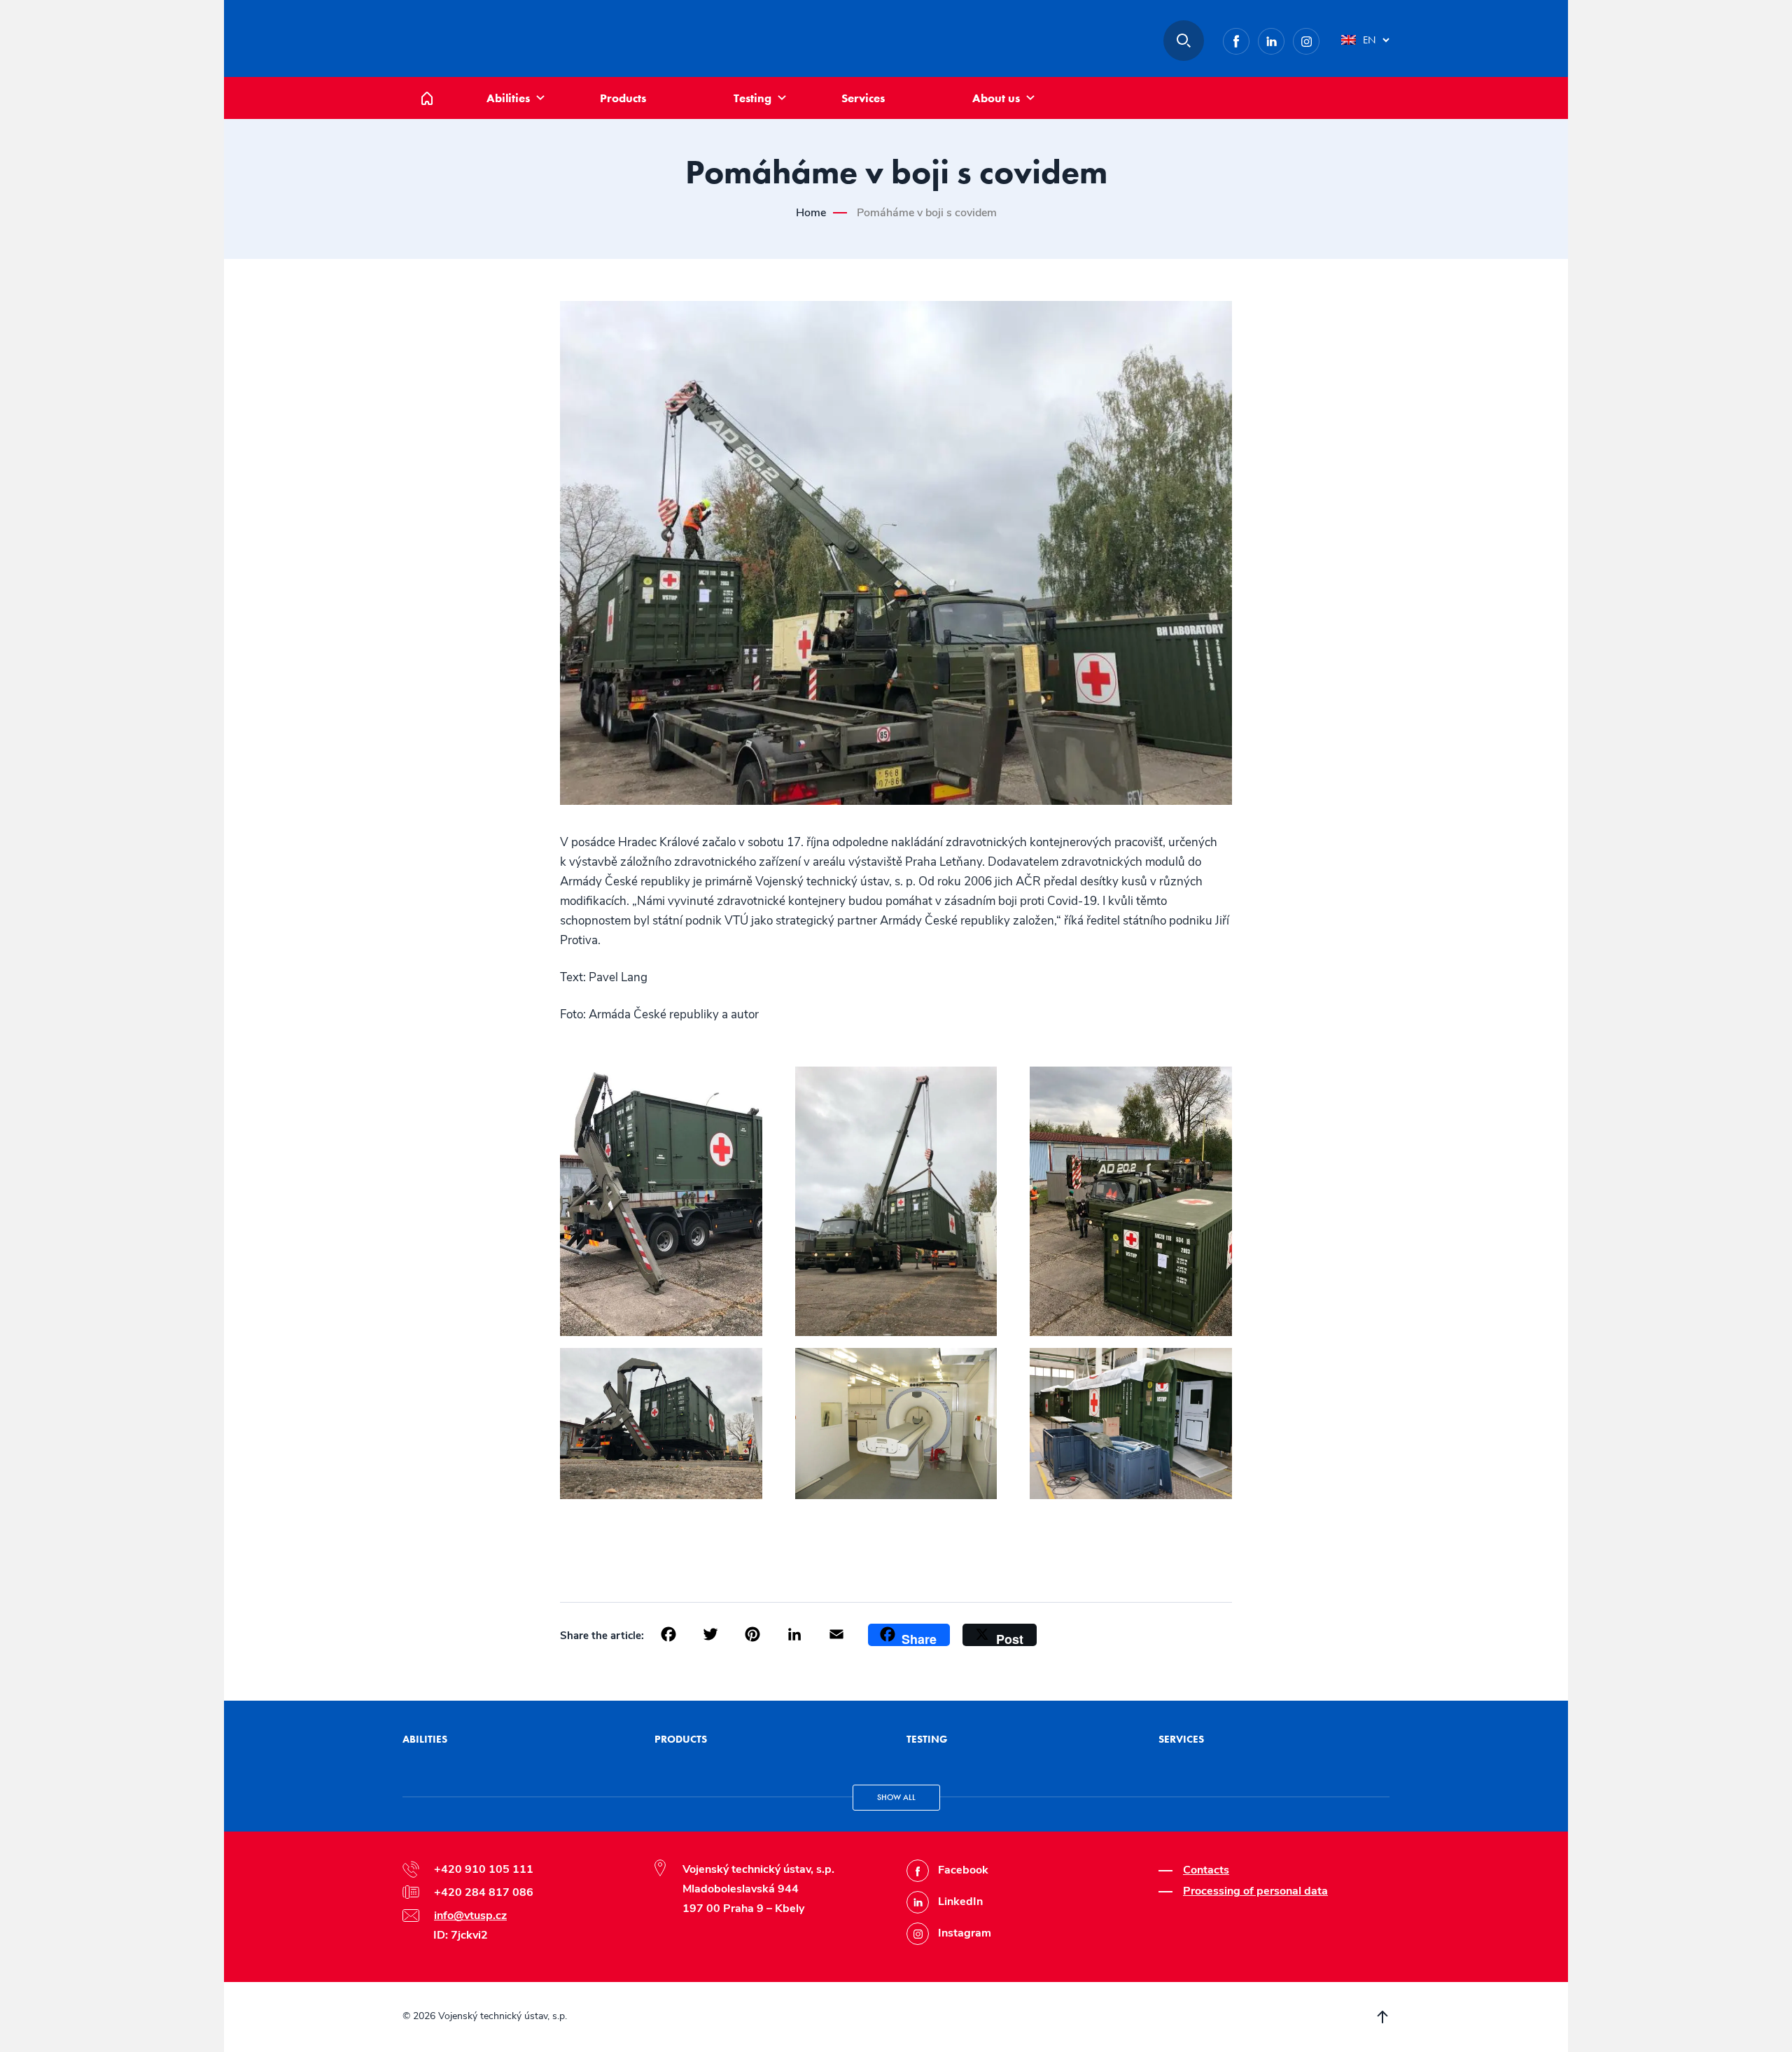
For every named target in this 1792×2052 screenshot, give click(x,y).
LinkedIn (1284, 38)
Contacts (1206, 1870)
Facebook (1249, 38)
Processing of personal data (1255, 1891)
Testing (752, 98)
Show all (896, 1797)
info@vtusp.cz (470, 1916)
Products (623, 98)
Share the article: (602, 1636)
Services (863, 98)
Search (1184, 41)
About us (996, 98)
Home (437, 84)
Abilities (508, 98)
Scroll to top (1382, 2017)
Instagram (1319, 38)
